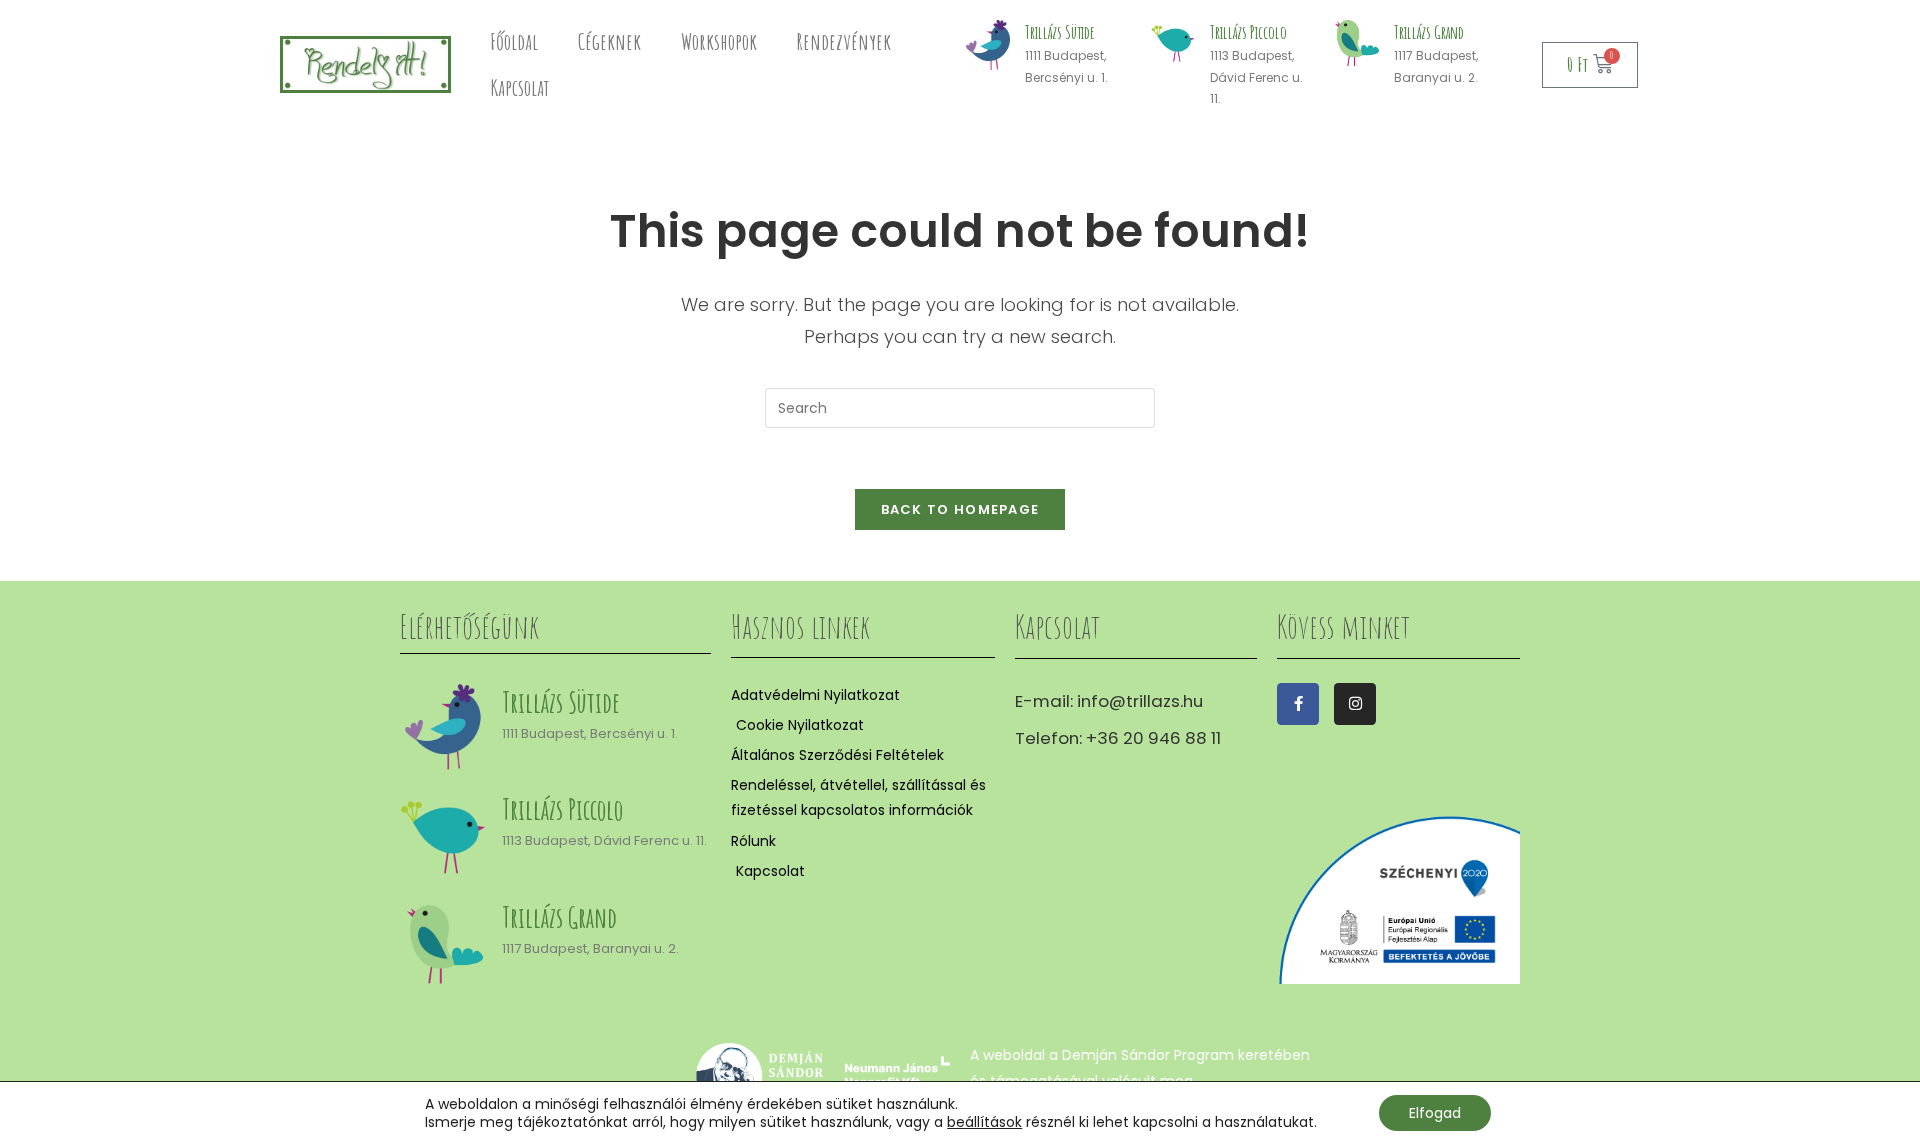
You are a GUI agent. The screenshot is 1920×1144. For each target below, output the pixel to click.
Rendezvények (844, 41)
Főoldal (514, 41)
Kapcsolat (519, 87)
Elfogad (1435, 1113)
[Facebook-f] (1298, 704)
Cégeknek (609, 41)
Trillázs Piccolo (1248, 32)
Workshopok (719, 41)
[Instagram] (1355, 704)
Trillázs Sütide (1060, 32)
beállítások (984, 1122)
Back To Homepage (960, 509)
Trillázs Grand (1429, 32)
